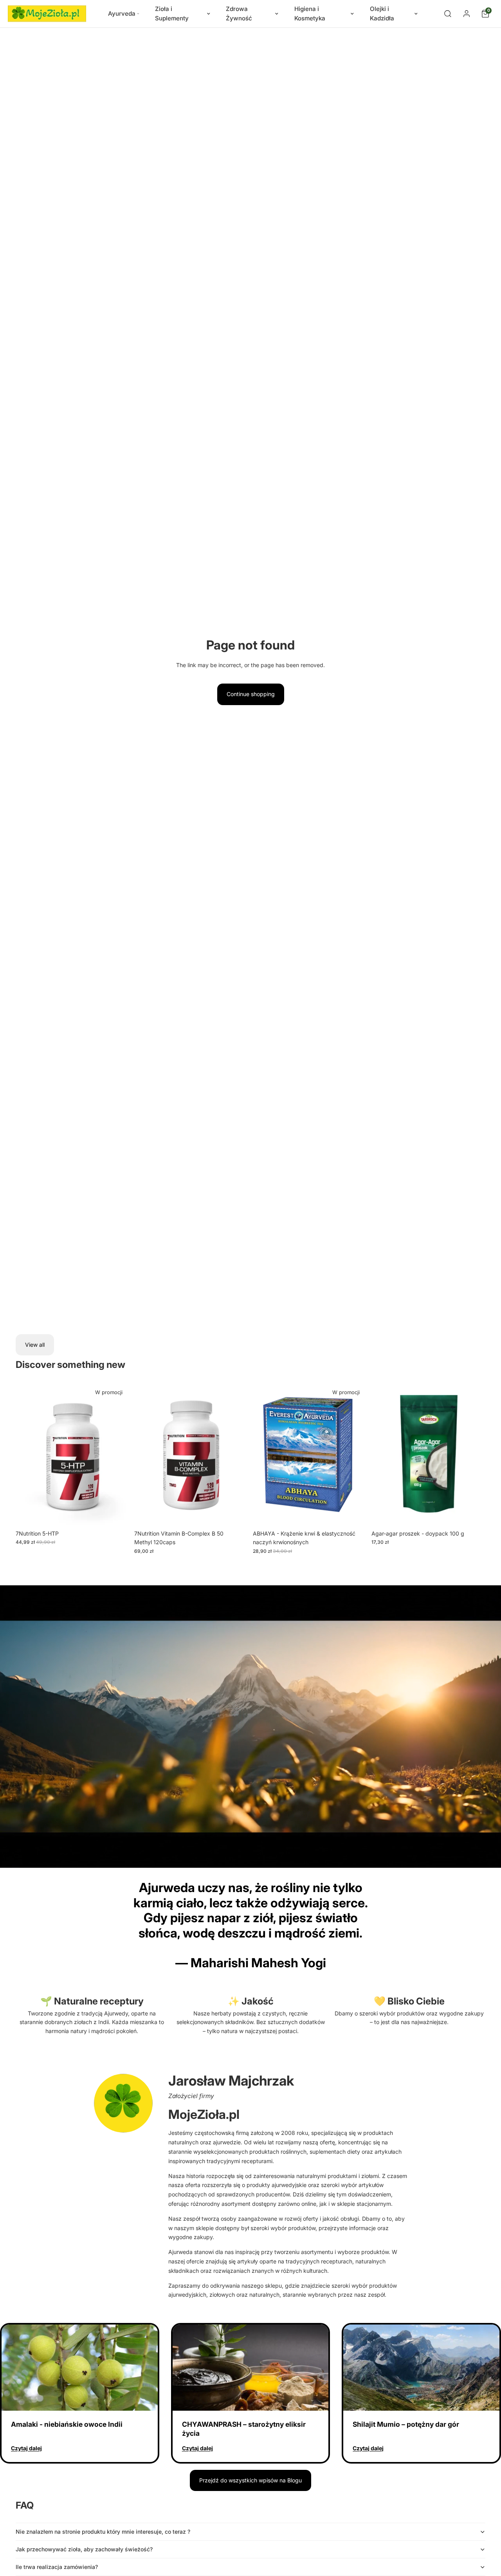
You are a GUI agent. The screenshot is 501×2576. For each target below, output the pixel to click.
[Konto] (467, 14)
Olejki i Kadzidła (382, 14)
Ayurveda (122, 14)
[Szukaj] (448, 14)
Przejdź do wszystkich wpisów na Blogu (250, 2480)
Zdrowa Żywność (239, 14)
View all (35, 1345)
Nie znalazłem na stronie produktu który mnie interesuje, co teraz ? (103, 2532)
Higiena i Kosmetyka (310, 14)
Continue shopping (251, 694)
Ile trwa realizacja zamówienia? (57, 2567)
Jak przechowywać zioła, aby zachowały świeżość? (84, 2549)
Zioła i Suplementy (172, 14)
